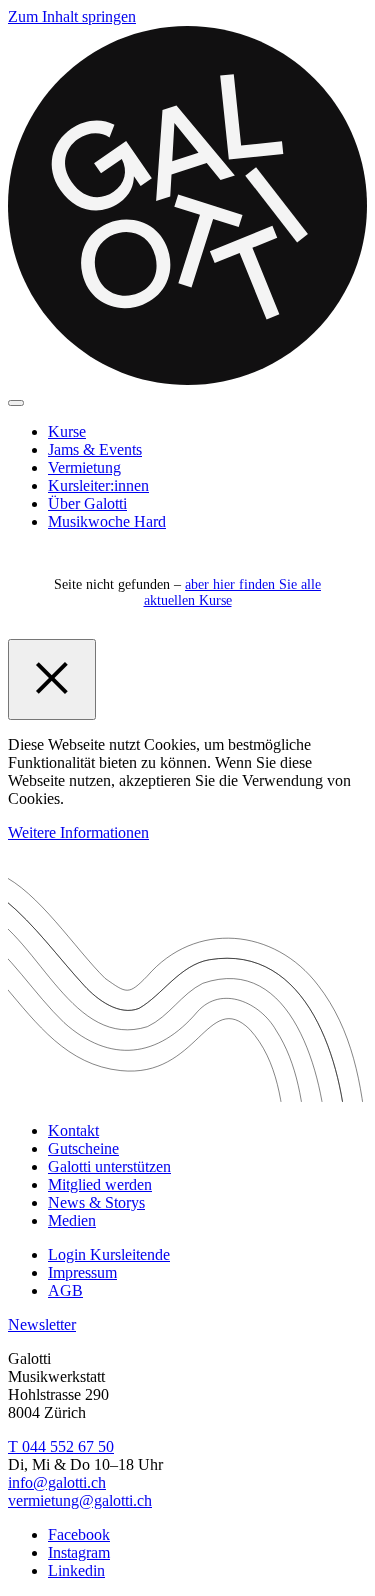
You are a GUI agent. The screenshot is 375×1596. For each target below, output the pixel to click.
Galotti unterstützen (109, 1166)
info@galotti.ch (57, 1482)
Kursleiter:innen (98, 485)
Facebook (79, 1534)
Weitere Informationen (78, 832)
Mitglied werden (100, 1184)
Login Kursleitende (109, 1254)
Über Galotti (87, 503)
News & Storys (96, 1202)
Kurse (67, 431)
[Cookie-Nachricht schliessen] (52, 679)
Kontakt (73, 1130)
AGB (65, 1290)
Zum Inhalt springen (72, 16)
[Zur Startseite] (187, 379)
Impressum (82, 1272)
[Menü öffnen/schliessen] (16, 403)
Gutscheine (83, 1148)
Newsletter (42, 1324)
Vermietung (84, 467)
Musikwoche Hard (107, 521)
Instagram (79, 1552)
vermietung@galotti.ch (80, 1500)
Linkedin (76, 1570)
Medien (72, 1220)
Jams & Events (95, 449)
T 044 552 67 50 (61, 1446)
